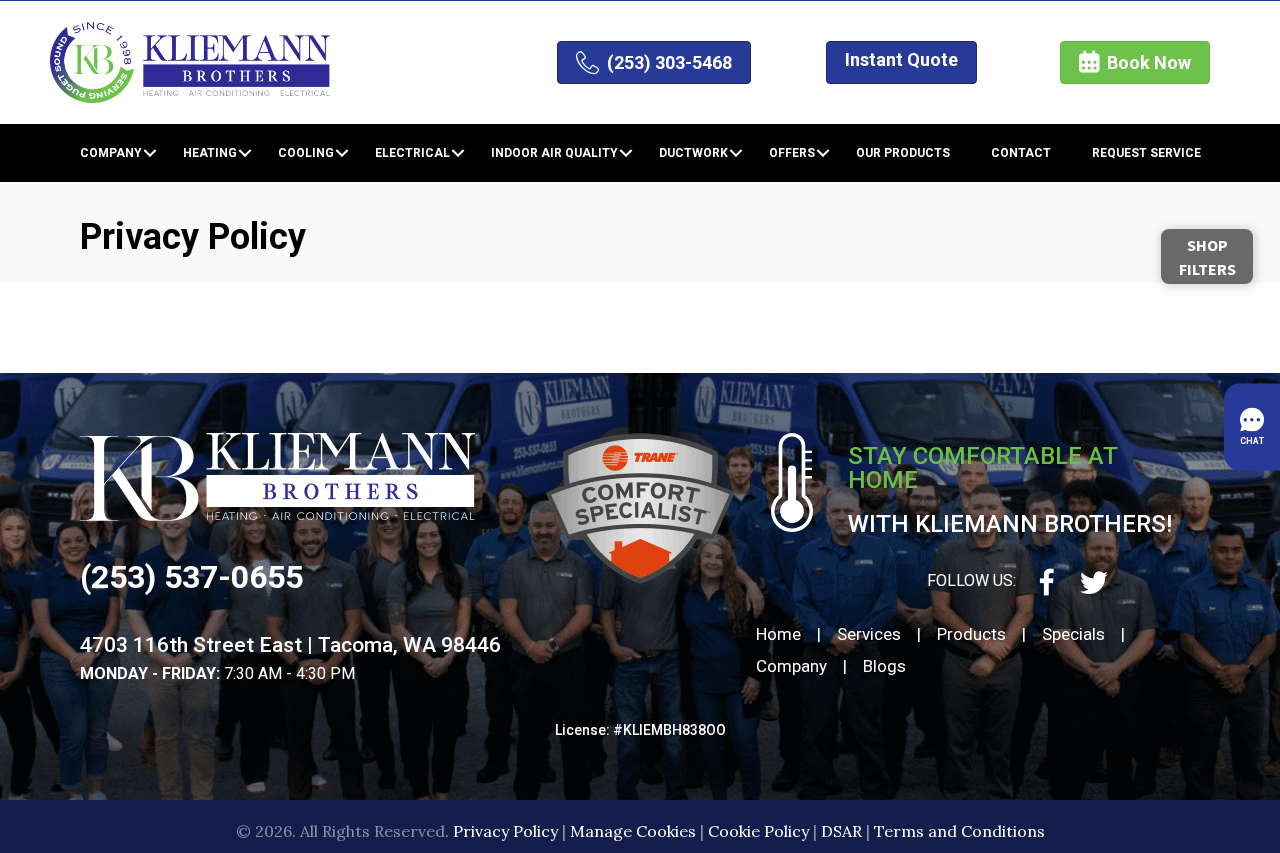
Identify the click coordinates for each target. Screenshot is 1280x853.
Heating (210, 153)
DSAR (841, 831)
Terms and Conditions (959, 831)
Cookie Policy (758, 831)
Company (111, 153)
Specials (1073, 634)
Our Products (903, 153)
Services (869, 634)
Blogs (884, 666)
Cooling (306, 153)
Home (778, 634)
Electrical (412, 153)
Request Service (1146, 153)
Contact (1021, 153)
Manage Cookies (633, 831)
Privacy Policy (505, 831)
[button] (150, 153)
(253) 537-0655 (191, 577)
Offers (792, 153)
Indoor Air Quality (554, 153)
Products (971, 634)
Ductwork (693, 153)
